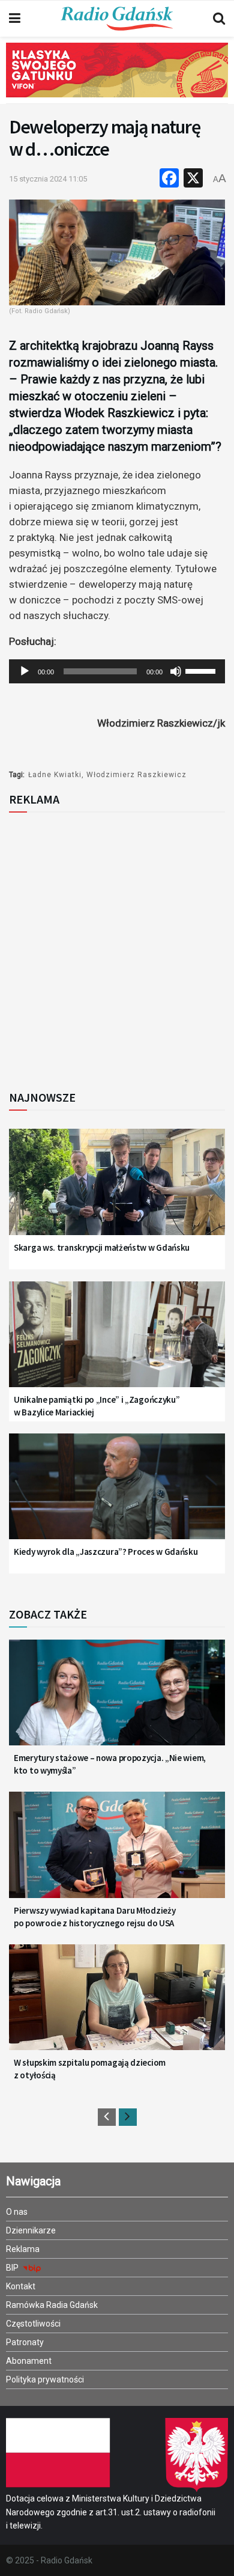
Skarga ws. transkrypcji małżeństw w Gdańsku (102, 1247)
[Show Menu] (15, 19)
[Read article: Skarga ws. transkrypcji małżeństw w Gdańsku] (117, 1189)
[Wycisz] (176, 671)
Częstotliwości (33, 2324)
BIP (13, 2268)
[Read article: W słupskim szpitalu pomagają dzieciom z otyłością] (117, 2005)
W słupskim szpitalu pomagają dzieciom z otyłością (90, 2069)
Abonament (29, 2361)
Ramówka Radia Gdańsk (52, 2305)
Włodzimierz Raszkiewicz (136, 775)
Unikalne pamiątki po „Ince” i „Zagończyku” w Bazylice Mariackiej (97, 1406)
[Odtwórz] (25, 671)
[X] (193, 179)
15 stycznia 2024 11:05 (48, 179)
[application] (117, 671)
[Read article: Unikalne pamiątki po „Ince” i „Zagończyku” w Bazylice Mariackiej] (117, 1342)
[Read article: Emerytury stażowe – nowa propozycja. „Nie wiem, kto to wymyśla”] (117, 1700)
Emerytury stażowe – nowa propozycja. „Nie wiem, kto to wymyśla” (110, 1764)
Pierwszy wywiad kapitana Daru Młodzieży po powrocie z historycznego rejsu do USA (94, 1917)
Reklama (23, 2249)
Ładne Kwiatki (55, 775)
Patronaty (25, 2342)
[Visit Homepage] (117, 19)
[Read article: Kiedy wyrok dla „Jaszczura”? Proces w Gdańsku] (117, 1494)
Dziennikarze (31, 2230)
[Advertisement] (117, 948)
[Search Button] (219, 19)
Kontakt (21, 2286)
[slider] (202, 670)
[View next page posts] (128, 2117)
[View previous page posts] (107, 2117)
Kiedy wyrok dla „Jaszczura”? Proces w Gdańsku (106, 1552)
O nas (17, 2212)
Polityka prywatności (45, 2379)
